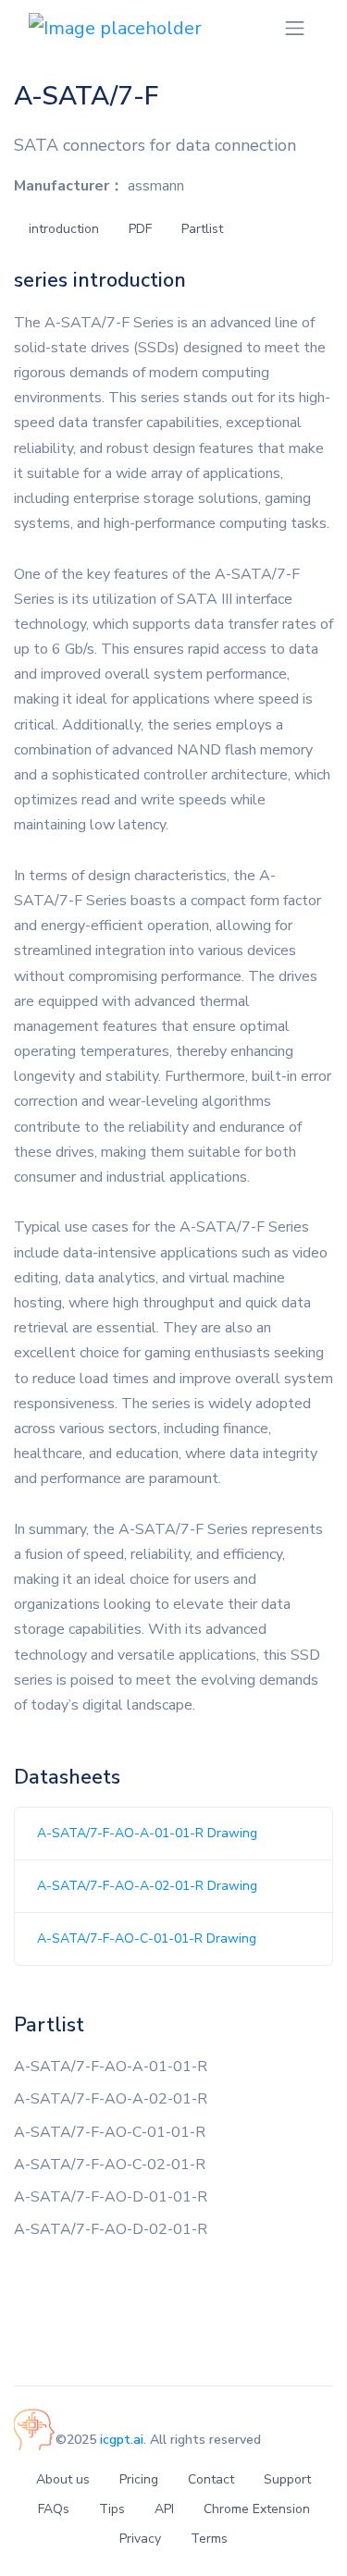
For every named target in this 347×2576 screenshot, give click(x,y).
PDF (140, 229)
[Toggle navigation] (295, 28)
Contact (211, 2479)
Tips (112, 2509)
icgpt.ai (122, 2440)
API (164, 2509)
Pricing (139, 2479)
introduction (64, 229)
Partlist (202, 229)
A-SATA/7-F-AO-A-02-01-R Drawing (147, 1886)
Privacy (140, 2539)
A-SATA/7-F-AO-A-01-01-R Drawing (147, 1833)
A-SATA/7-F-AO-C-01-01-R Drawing (147, 1938)
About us (63, 2479)
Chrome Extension (257, 2509)
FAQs (54, 2509)
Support (287, 2479)
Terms (209, 2539)
